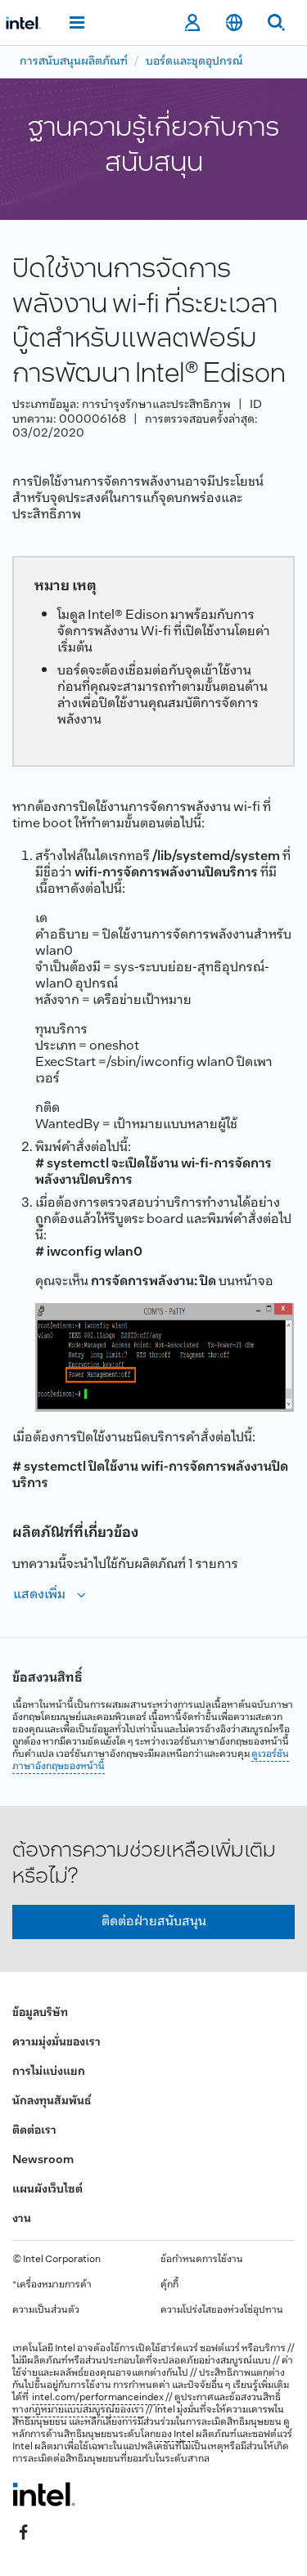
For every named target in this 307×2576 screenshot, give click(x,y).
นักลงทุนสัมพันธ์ (52, 2101)
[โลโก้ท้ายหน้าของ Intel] (44, 2494)
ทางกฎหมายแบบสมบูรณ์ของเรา (78, 2410)
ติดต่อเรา (34, 2131)
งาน (22, 2219)
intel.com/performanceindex (98, 2398)
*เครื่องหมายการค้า (52, 2285)
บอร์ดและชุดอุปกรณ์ (194, 62)
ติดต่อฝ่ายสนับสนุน (154, 1922)
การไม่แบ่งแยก (49, 2072)
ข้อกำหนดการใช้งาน (202, 2260)
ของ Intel (175, 2435)
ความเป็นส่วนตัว (46, 2310)
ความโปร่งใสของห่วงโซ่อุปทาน (222, 2310)
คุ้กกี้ (169, 2285)
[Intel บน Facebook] (24, 2533)
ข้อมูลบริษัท (40, 2013)
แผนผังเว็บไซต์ (47, 2190)
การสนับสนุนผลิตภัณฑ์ (74, 62)
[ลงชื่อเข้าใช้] (192, 23)
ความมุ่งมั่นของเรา (56, 2043)
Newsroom (43, 2160)
